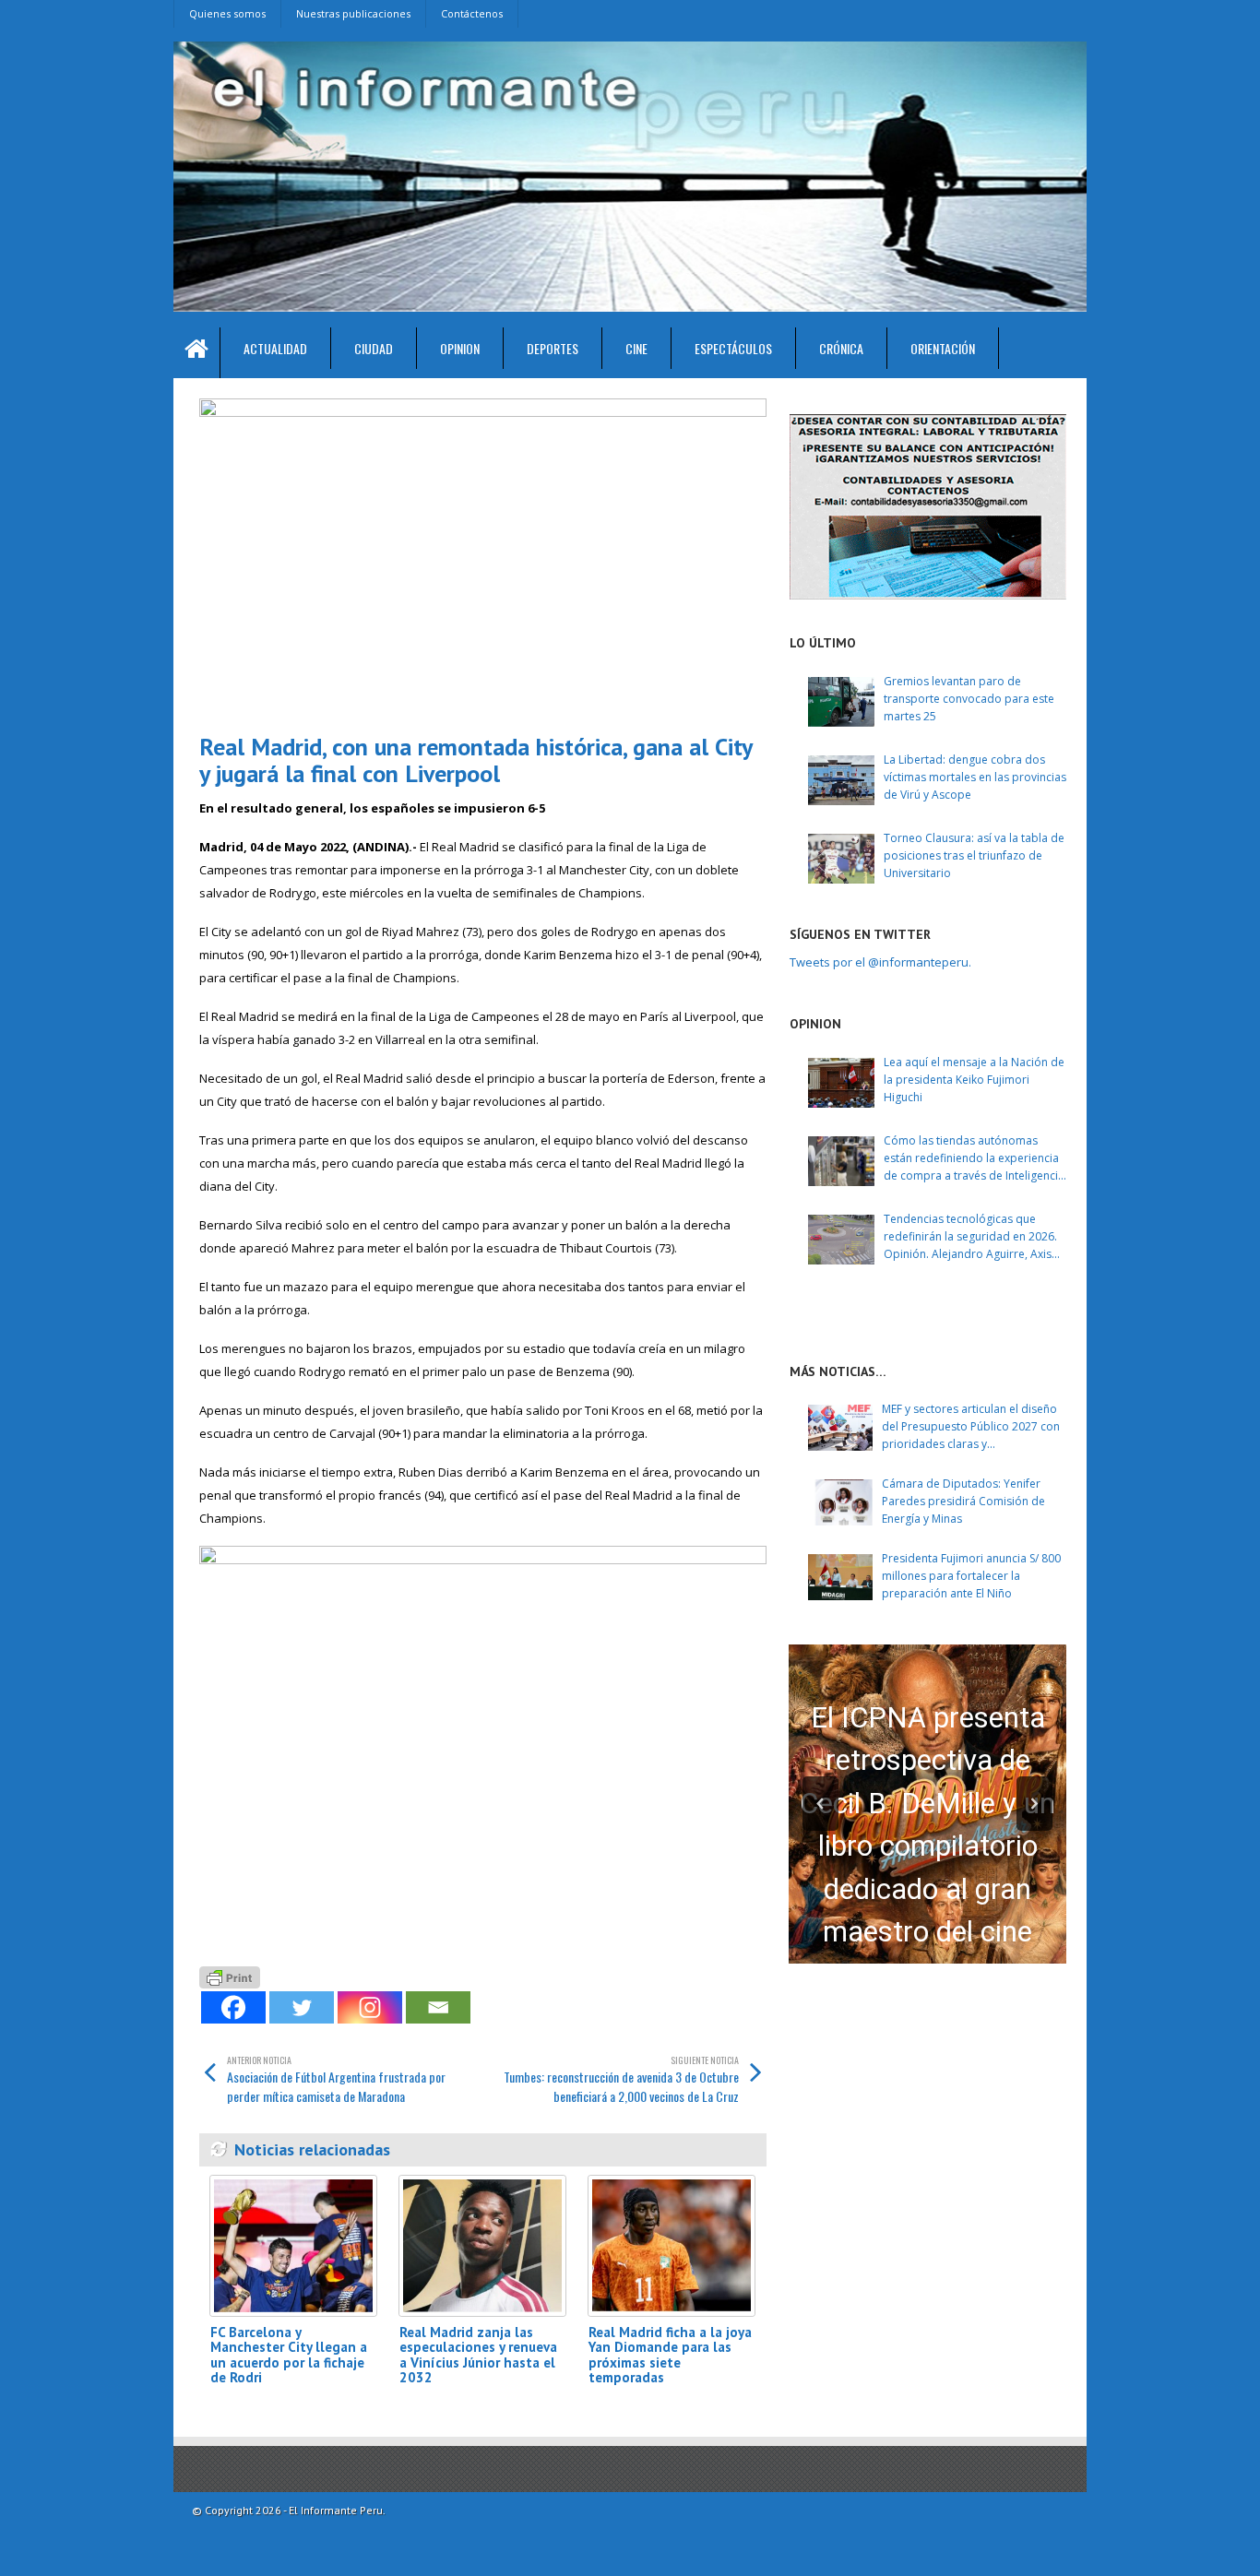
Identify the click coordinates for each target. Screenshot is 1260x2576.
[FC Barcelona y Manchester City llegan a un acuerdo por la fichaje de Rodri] (293, 2245)
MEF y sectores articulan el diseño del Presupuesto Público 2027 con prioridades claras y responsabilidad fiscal (971, 1427)
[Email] (438, 2007)
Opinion (460, 348)
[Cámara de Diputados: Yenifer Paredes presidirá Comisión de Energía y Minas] (840, 1502)
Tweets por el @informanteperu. (880, 962)
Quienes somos (227, 13)
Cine (636, 348)
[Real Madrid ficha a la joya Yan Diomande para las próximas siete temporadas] (672, 2245)
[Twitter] (302, 2007)
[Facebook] (233, 2007)
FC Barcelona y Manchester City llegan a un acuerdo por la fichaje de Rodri (289, 2355)
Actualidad (275, 348)
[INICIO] (197, 353)
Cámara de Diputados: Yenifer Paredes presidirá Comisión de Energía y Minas (963, 1501)
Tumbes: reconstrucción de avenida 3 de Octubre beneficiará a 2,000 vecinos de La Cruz (621, 2079)
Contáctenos (472, 13)
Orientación (943, 348)
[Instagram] (370, 2007)
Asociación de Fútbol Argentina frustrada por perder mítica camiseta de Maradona (336, 2079)
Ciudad (374, 348)
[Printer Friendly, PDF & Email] (230, 1975)
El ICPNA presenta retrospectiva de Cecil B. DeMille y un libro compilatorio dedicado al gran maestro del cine (927, 1825)
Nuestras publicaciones (353, 13)
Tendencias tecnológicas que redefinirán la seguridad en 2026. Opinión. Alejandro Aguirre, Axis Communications (970, 1237)
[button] (820, 1804)
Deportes (553, 348)
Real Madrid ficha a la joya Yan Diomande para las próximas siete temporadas (670, 2355)
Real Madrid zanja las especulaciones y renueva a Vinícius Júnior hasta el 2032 (478, 2355)
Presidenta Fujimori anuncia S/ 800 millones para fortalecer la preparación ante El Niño (971, 1576)
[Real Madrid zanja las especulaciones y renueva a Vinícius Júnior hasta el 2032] (482, 2245)
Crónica (841, 348)
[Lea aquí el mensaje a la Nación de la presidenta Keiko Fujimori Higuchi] (841, 1083)
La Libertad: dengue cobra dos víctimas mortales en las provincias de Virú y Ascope (975, 777)
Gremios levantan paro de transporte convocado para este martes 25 (969, 699)
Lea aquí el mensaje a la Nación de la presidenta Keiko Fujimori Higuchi (974, 1080)
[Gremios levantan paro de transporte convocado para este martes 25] (841, 702)
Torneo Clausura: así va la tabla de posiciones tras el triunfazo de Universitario (974, 855)
